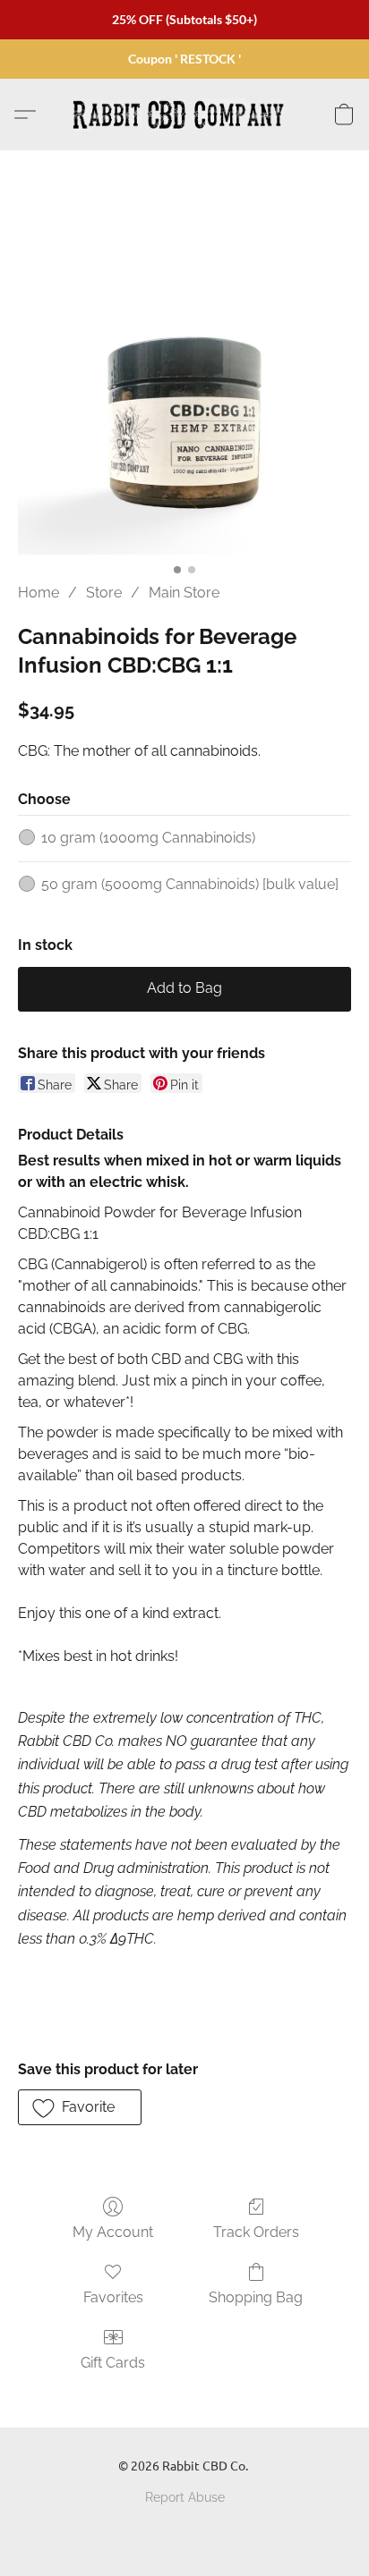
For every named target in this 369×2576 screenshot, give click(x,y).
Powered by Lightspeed (185, 2528)
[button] (184, 114)
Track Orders (256, 2232)
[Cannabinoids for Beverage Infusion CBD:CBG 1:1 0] (184, 388)
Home (39, 593)
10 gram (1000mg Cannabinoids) (148, 838)
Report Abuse (185, 2497)
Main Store (184, 593)
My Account (113, 2232)
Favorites (113, 2297)
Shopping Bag (256, 2297)
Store (104, 593)
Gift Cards (113, 2363)
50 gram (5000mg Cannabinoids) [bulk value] (190, 884)
